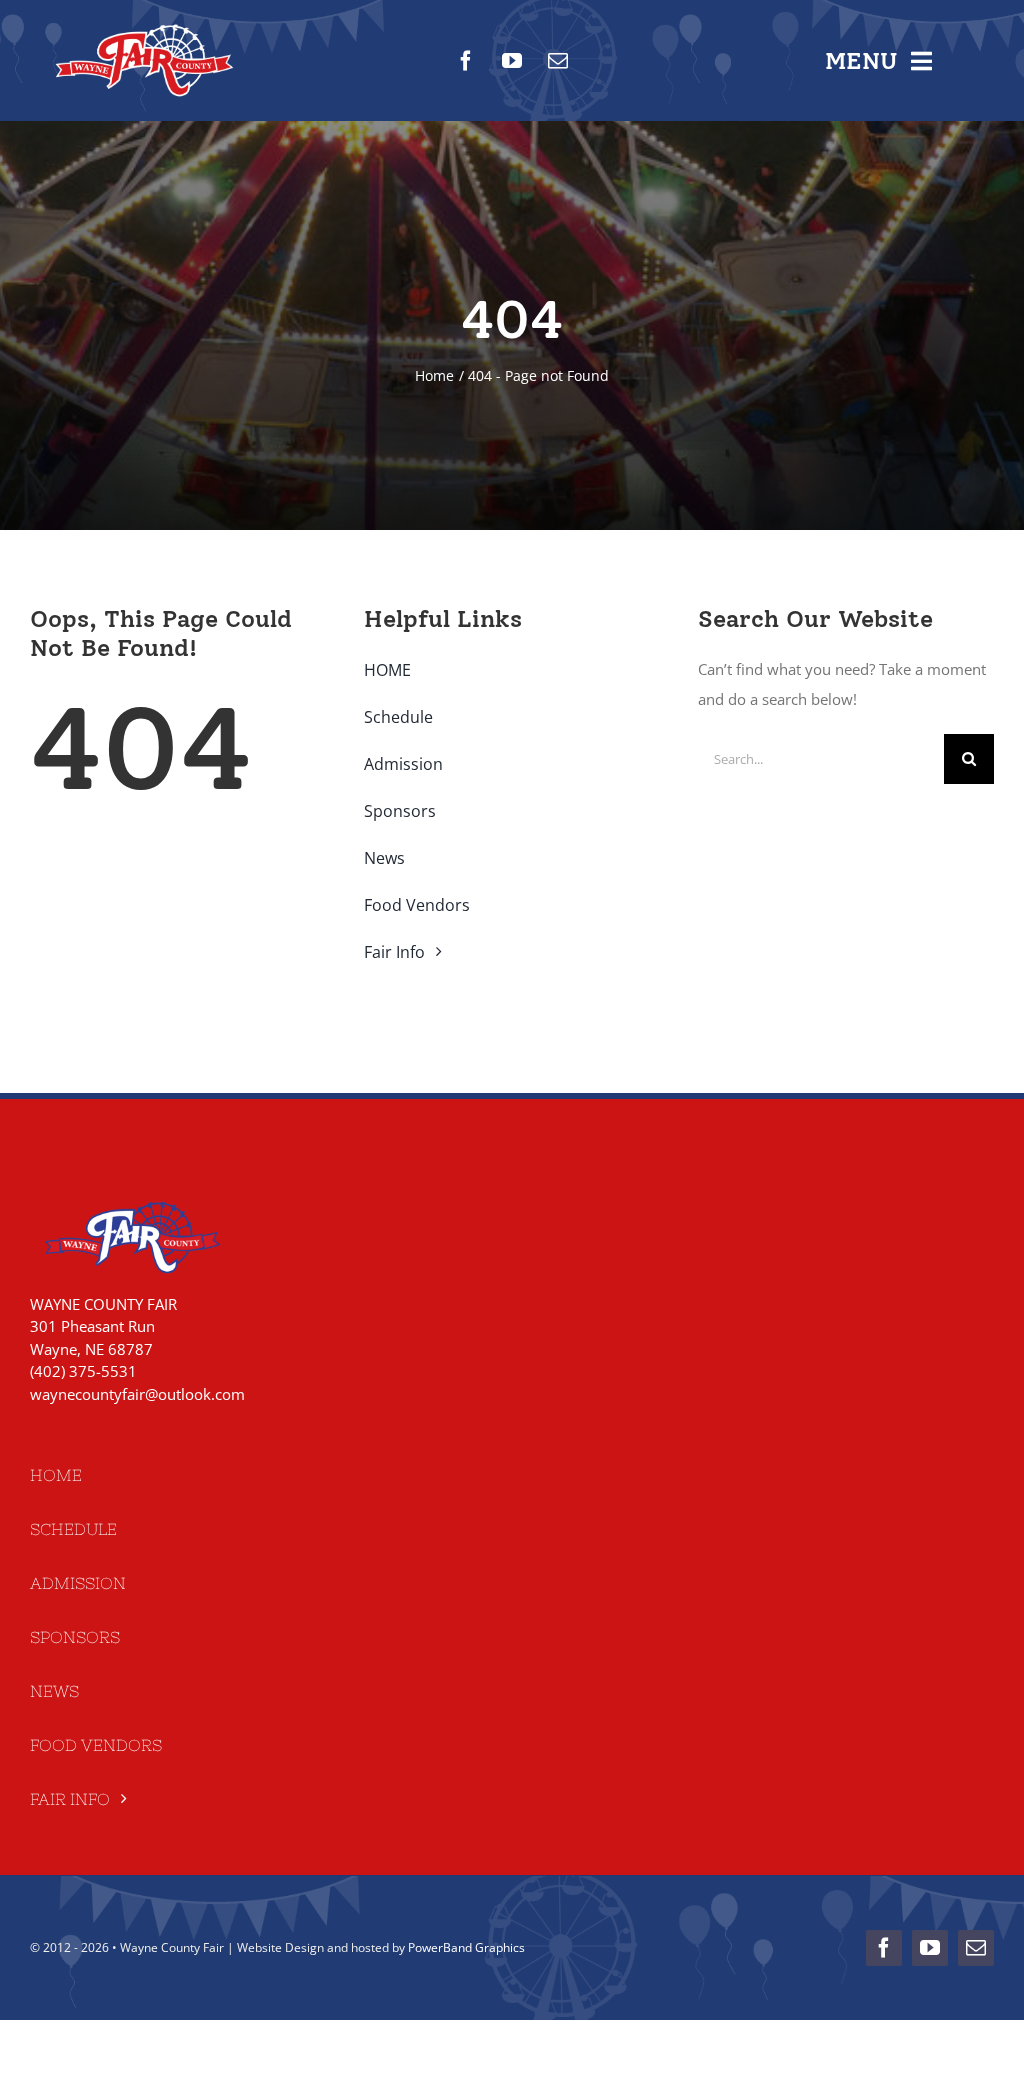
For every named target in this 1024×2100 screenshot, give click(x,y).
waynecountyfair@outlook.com (137, 1394)
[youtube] (512, 61)
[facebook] (466, 61)
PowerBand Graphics (466, 1947)
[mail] (558, 61)
